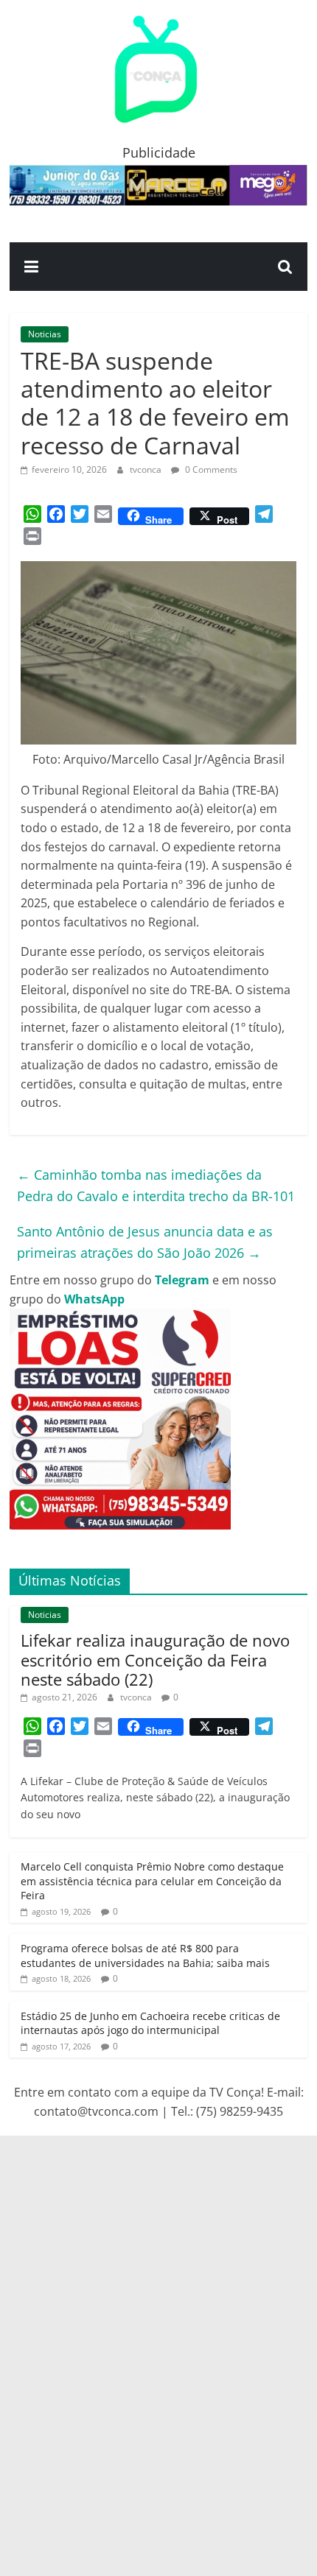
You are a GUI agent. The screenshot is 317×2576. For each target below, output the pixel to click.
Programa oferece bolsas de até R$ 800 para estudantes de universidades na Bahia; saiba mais (145, 1956)
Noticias (45, 334)
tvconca (147, 469)
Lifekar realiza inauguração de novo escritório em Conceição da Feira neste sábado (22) (155, 1660)
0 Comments (210, 469)
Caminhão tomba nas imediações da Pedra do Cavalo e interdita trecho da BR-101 (156, 1185)
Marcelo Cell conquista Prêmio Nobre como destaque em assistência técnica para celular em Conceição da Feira (152, 1881)
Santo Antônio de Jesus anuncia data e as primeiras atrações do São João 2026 (145, 1242)
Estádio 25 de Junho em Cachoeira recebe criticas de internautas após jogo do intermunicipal (150, 2023)
